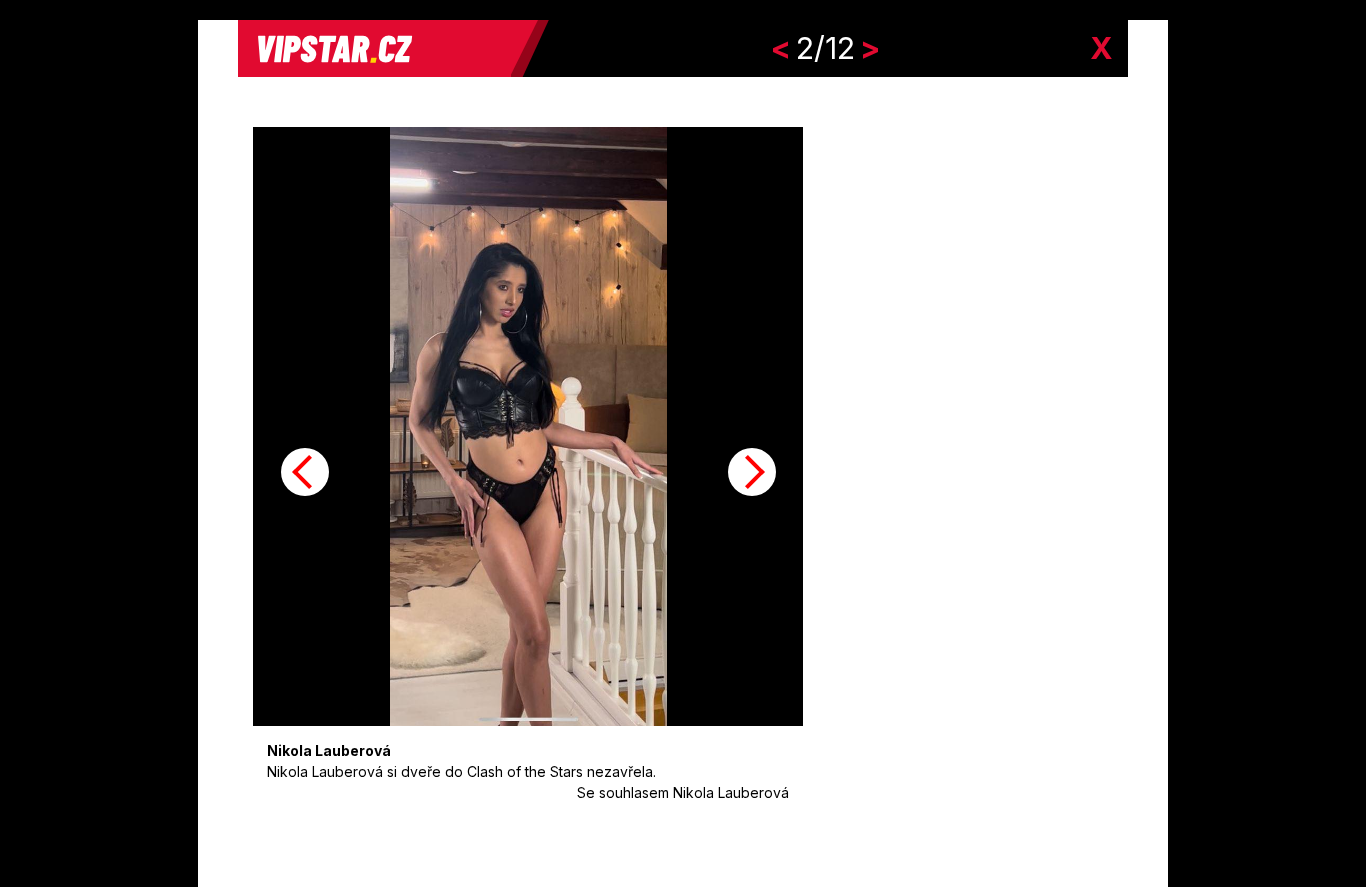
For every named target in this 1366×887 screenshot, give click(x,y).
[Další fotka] (752, 472)
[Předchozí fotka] (305, 472)
